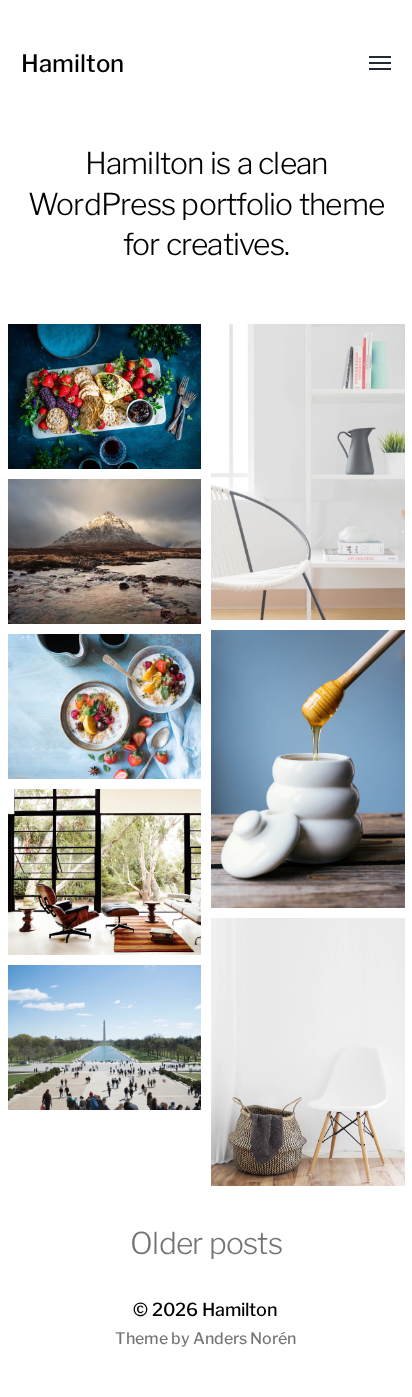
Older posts (206, 1243)
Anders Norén (244, 1338)
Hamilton (72, 63)
